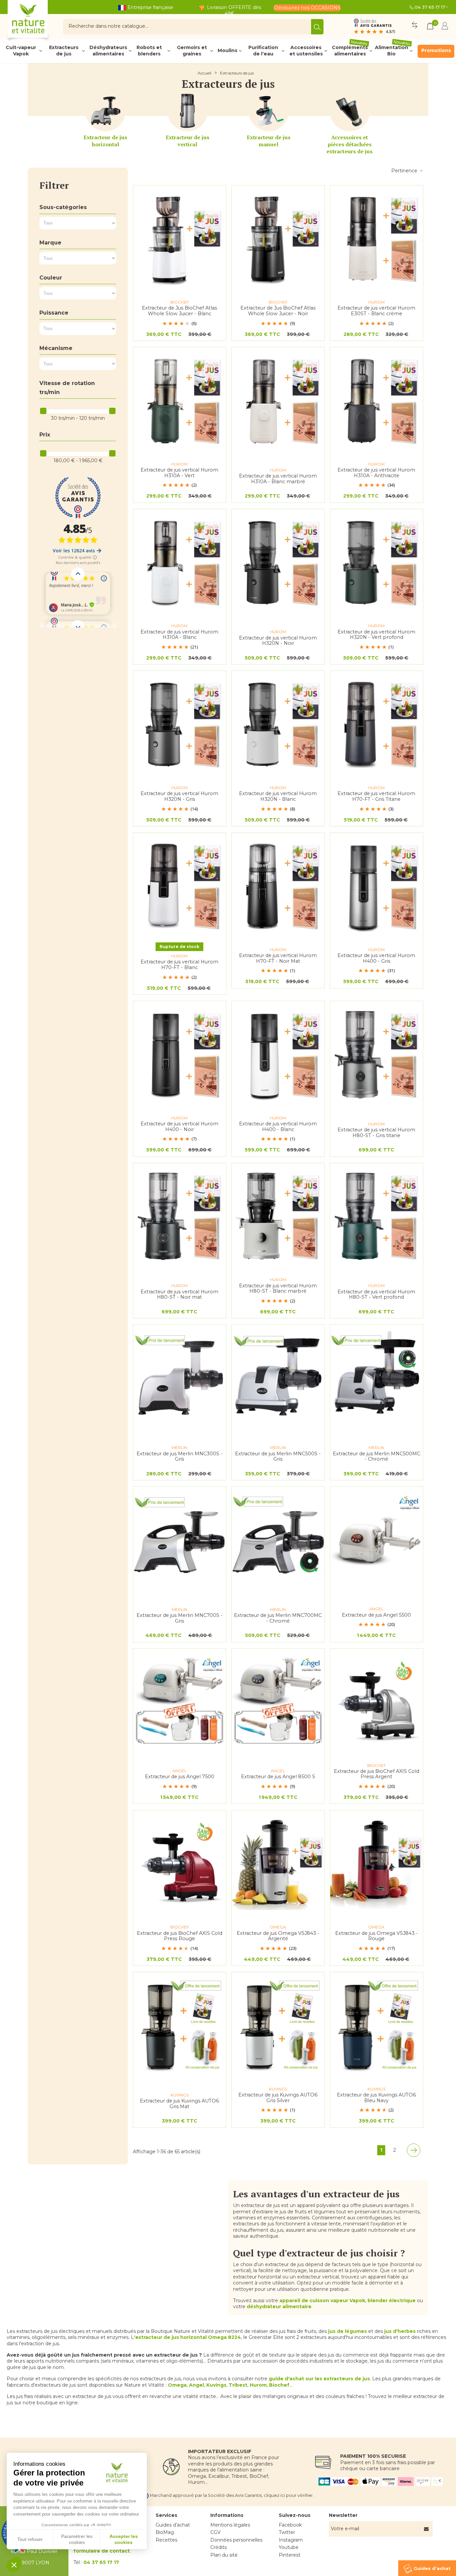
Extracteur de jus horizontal (105, 141)
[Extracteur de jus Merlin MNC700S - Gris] (180, 1540)
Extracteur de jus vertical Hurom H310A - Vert (179, 473)
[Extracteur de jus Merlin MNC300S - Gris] (180, 1378)
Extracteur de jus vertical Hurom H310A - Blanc (179, 635)
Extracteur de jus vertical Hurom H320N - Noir (278, 641)
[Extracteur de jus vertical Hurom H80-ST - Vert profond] (377, 1216)
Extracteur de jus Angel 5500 (376, 1615)
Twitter (287, 2532)
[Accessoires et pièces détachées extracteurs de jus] (350, 111)
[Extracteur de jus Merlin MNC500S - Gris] (278, 1378)
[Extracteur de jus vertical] (188, 111)
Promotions (436, 50)
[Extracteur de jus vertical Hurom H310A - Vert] (180, 400)
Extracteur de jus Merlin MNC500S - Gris (278, 1456)
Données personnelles (236, 2540)
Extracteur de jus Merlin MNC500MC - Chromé (377, 1456)
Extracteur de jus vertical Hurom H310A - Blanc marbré (278, 479)
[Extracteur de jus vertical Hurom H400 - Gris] (377, 886)
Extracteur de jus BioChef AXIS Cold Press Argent (377, 1774)
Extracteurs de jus (64, 51)
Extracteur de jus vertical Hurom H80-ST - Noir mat (179, 1295)
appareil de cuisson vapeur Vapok (322, 2301)
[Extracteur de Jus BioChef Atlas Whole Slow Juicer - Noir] (278, 238)
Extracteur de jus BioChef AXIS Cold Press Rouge (180, 1936)
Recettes (166, 2540)
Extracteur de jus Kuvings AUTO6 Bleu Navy (376, 2098)
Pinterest (290, 2555)
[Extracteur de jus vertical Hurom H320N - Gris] (180, 724)
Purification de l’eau (263, 51)
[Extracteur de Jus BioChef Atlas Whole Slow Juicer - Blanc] (180, 238)
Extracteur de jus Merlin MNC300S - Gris (180, 1456)
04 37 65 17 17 (430, 7)
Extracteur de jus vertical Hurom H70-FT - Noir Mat (278, 958)
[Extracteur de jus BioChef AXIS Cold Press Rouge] (180, 1863)
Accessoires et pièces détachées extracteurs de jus (350, 144)
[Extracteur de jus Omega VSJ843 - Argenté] (278, 1863)
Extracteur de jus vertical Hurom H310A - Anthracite (376, 473)
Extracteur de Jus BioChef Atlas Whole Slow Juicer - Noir (278, 311)
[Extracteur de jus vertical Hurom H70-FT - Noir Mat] (278, 886)
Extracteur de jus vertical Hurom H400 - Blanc (278, 1127)
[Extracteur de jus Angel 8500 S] (278, 1702)
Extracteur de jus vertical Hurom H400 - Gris (376, 958)
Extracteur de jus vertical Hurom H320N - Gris (179, 796)
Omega (177, 2385)
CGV (215, 2532)
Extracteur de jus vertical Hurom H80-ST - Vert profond (376, 1295)
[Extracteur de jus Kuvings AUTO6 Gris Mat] (180, 2025)
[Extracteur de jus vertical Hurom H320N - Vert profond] (377, 562)
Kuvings (216, 2385)
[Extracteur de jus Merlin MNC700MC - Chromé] (278, 1540)
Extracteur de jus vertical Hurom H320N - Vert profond (376, 635)
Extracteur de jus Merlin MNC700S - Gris (180, 1618)
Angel (196, 2385)
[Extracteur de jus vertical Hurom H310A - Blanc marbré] (278, 400)
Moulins (227, 50)
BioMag (165, 2532)
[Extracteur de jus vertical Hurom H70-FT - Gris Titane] (377, 724)
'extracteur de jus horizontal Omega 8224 (187, 2337)
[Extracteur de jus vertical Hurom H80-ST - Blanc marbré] (278, 1216)
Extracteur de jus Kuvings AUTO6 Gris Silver (278, 2098)
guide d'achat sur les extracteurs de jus (319, 2379)
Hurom (258, 2385)
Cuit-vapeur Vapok (21, 51)
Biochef (279, 2385)
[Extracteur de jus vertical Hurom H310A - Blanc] (180, 562)
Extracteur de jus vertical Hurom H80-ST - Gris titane (376, 1133)
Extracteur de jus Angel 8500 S (278, 1777)
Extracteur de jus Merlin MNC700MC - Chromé (278, 1618)
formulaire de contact (102, 2551)
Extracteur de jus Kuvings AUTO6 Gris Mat (179, 2104)
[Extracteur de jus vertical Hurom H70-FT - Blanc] (180, 886)
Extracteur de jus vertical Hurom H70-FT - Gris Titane (376, 796)
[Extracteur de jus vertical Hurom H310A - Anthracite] (377, 400)
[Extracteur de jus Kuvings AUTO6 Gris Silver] (278, 2025)
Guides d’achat (173, 2525)
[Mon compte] (445, 27)
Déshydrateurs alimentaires (108, 51)
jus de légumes (348, 2331)
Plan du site (224, 2555)
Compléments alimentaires (350, 51)
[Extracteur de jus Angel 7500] (180, 1702)
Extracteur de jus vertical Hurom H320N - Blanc (278, 796)
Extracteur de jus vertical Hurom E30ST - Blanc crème (376, 311)
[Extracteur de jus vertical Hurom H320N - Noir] (278, 562)
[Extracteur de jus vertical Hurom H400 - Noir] (180, 1054)
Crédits (218, 2547)
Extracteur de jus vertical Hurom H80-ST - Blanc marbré (278, 1289)
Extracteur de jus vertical (187, 141)
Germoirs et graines (192, 51)
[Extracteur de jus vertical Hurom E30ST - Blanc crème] (377, 238)
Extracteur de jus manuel (269, 141)
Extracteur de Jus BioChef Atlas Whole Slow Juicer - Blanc (179, 311)
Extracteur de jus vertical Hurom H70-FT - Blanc (179, 965)
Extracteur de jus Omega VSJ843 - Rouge (377, 1936)
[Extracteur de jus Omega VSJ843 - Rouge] (377, 1863)
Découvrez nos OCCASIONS (307, 8)
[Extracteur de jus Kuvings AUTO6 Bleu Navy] (377, 2025)
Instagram (291, 2540)
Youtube (289, 2547)
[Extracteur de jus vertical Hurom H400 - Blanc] (278, 1054)
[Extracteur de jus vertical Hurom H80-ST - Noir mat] (180, 1216)
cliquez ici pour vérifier (288, 2495)
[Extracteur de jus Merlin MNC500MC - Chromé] (377, 1378)
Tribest (238, 2385)
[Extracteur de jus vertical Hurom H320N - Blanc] (278, 724)
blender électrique (392, 2301)
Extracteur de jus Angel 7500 (180, 1777)
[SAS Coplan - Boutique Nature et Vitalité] (42, 22)
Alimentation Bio (393, 51)
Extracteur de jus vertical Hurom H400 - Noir (179, 1127)
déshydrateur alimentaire (279, 2307)
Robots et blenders (149, 51)
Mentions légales (230, 2525)
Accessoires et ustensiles (306, 51)
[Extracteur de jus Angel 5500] (377, 1540)
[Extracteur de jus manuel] (269, 111)
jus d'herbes (400, 2331)
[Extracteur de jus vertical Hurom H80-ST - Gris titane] (377, 1054)
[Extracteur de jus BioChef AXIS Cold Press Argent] (377, 1702)
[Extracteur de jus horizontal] (105, 111)
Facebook (290, 2525)
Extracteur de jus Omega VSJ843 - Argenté (278, 1936)
